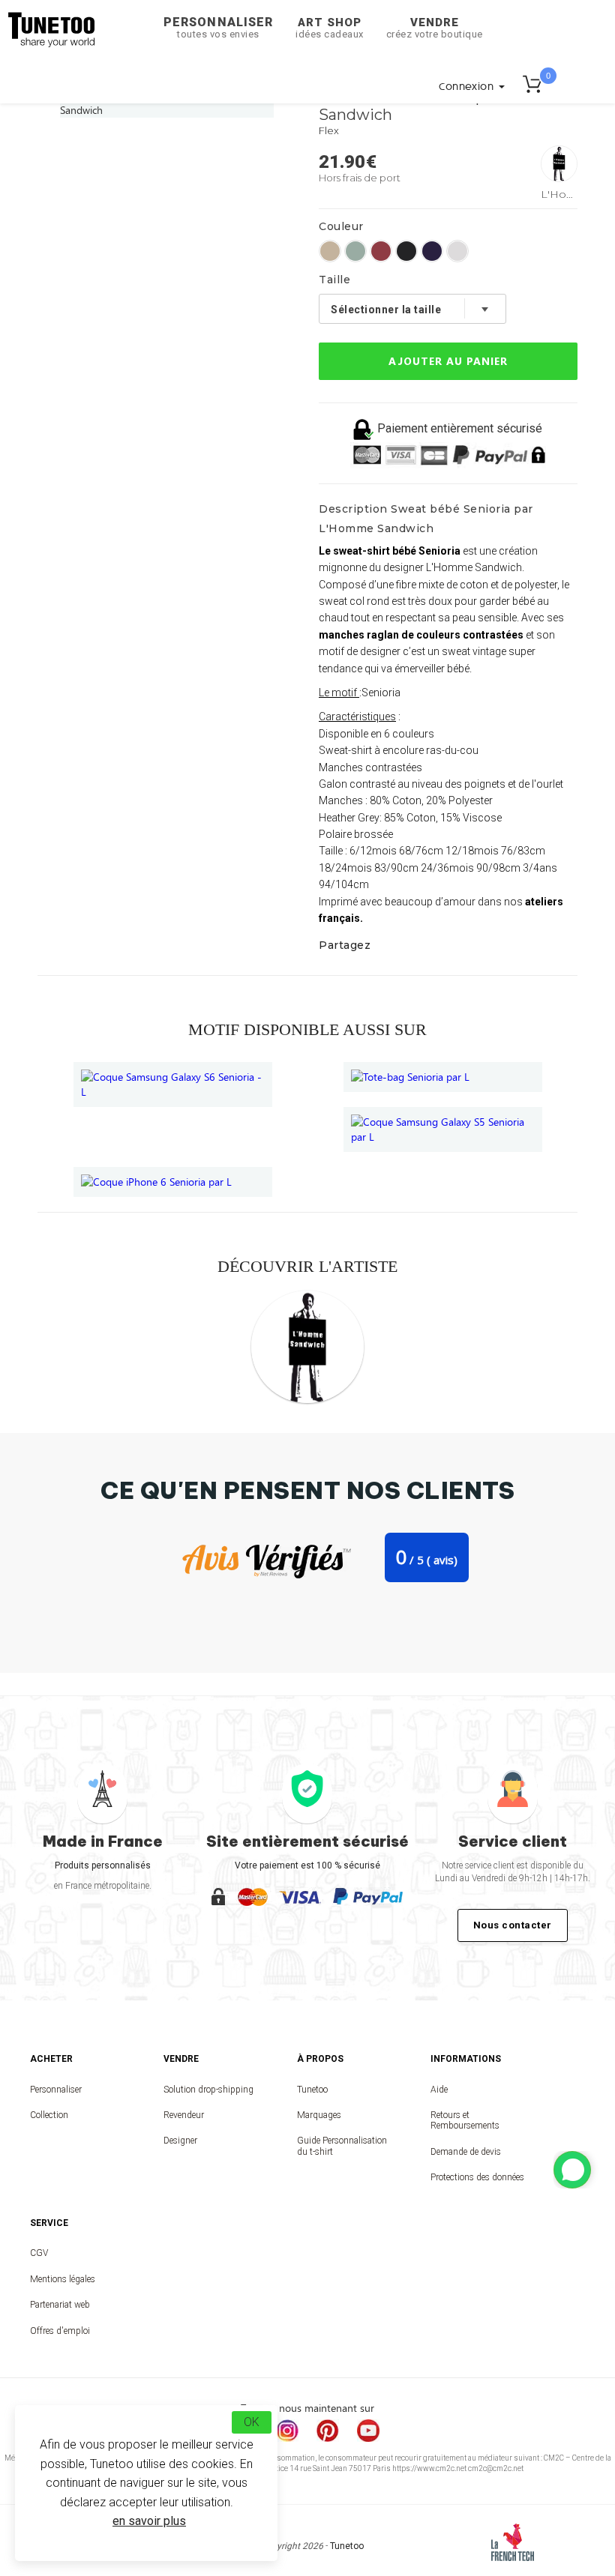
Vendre (435, 28)
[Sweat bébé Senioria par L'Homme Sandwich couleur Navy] (432, 251)
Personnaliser (218, 27)
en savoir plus (149, 2521)
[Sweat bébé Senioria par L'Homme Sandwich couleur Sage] (355, 251)
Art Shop (330, 28)
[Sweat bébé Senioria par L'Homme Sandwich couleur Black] (406, 251)
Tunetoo (312, 2090)
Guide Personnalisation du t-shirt (342, 2146)
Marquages (319, 2115)
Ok (252, 2422)
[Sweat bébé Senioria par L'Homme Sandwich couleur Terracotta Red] (381, 251)
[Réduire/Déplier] (572, 2170)
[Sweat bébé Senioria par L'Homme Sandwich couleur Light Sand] (330, 251)
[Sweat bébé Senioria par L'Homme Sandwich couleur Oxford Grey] (457, 251)
